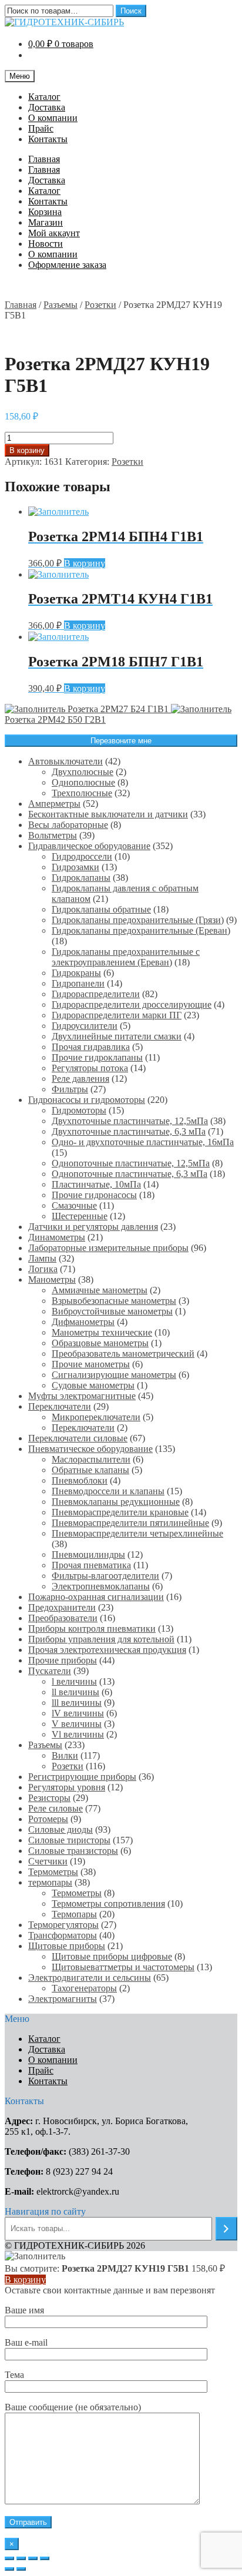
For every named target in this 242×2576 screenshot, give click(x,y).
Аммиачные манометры (100, 1290)
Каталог (44, 97)
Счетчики (48, 1861)
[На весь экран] (33, 2558)
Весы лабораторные (68, 825)
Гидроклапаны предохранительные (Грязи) (138, 920)
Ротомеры (48, 1819)
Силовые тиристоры (69, 1840)
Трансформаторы (63, 1935)
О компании (53, 118)
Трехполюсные (82, 793)
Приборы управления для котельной (101, 1639)
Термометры (53, 1872)
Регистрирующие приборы (82, 1777)
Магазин (46, 222)
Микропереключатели (96, 1417)
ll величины (75, 1692)
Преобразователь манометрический (123, 1354)
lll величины (77, 1703)
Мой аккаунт (54, 233)
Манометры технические (102, 1332)
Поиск (131, 11)
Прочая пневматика (91, 1565)
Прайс (41, 128)
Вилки (65, 1755)
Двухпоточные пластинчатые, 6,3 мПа (129, 1131)
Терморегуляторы (63, 1925)
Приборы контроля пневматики (92, 1629)
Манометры (52, 1279)
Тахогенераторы (84, 1988)
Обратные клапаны (90, 1470)
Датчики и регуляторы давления (93, 1227)
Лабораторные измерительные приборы (108, 1248)
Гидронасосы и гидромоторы (87, 1100)
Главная (44, 159)
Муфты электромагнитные (82, 1396)
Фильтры (70, 1089)
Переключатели (60, 1406)
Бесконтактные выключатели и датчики (108, 814)
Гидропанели (78, 983)
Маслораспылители (91, 1459)
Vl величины (78, 1734)
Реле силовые (56, 1808)
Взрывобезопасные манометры (114, 1301)
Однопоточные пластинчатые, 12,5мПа (131, 1163)
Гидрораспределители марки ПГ (117, 1015)
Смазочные (74, 1205)
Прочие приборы (63, 1660)
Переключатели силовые (78, 1438)
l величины (74, 1681)
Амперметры (54, 804)
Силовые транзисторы (73, 1851)
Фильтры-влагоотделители (105, 1576)
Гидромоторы (79, 1110)
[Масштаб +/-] (45, 2558)
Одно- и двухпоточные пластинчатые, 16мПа (143, 1142)
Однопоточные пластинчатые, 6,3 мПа (130, 1174)
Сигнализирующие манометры (114, 1375)
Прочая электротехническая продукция (107, 1650)
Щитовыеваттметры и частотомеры (123, 1967)
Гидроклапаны (81, 878)
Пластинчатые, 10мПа (96, 1184)
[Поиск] (226, 2229)
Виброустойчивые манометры (112, 1311)
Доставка (47, 107)
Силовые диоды (60, 1829)
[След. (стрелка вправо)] (21, 2569)
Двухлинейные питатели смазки (117, 1036)
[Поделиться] (21, 2558)
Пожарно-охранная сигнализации (96, 1597)
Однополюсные (83, 782)
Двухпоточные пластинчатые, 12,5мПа (130, 1121)
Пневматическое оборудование (90, 1449)
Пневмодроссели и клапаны (108, 1491)
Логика (43, 1269)
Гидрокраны (76, 973)
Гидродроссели (82, 856)
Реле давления (80, 1079)
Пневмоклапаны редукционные (116, 1502)
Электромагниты (63, 1999)
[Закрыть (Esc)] (9, 2558)
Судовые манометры (93, 1385)
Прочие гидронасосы (94, 1195)
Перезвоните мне (121, 741)
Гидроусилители (85, 1026)
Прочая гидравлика (91, 1047)
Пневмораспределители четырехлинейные (137, 1533)
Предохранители (62, 1607)
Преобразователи (63, 1618)
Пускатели (50, 1671)
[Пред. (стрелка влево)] (9, 2569)
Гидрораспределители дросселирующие (132, 1004)
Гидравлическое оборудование (89, 846)
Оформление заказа (67, 265)
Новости (46, 244)
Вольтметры (53, 835)
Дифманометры (83, 1322)
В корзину (27, 450)
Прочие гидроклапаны (97, 1057)
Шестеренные (80, 1216)
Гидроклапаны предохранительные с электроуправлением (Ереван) (126, 957)
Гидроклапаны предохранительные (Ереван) (141, 930)
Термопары (74, 1914)
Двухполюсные (83, 772)
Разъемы (60, 305)
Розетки (100, 305)
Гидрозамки (75, 867)
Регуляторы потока (90, 1068)
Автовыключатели (65, 761)
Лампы (42, 1258)
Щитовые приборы (67, 1946)
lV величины (78, 1713)
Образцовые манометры (100, 1343)
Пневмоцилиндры (88, 1554)
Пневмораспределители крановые (120, 1512)
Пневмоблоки (80, 1480)
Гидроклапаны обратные (101, 909)
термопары (50, 1882)
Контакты (48, 139)
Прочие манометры (91, 1364)
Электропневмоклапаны (101, 1586)
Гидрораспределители (96, 994)
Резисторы (49, 1798)
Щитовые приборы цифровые (112, 1956)
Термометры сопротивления (108, 1904)
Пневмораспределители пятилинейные (130, 1523)
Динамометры (57, 1237)
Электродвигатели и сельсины (90, 1978)
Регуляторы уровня (67, 1787)
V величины (77, 1724)
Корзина (45, 212)
